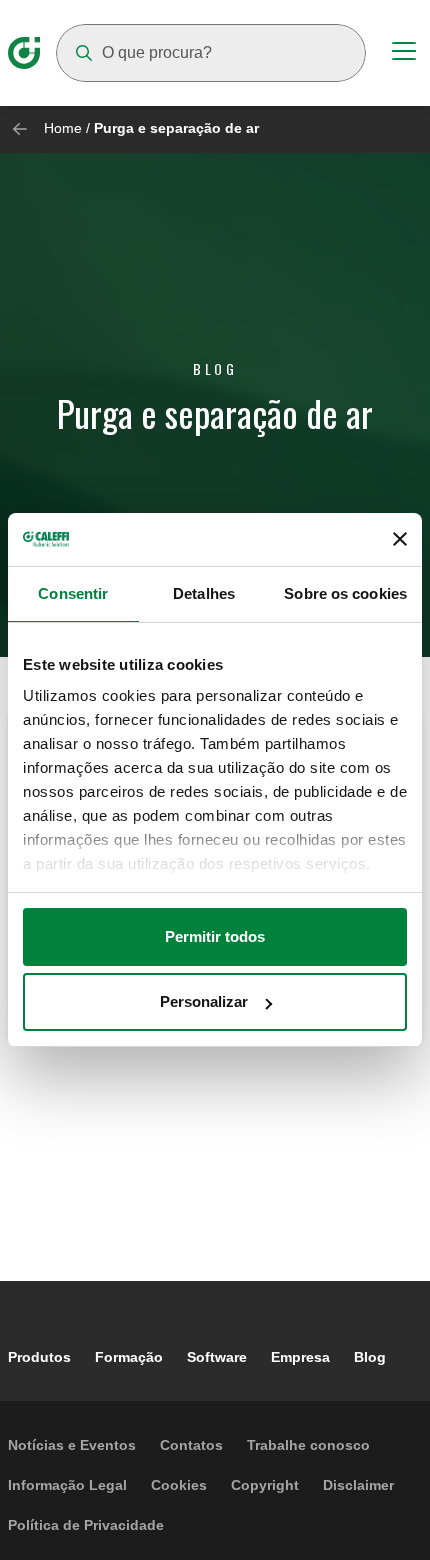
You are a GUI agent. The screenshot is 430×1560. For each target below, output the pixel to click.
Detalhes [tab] (204, 593)
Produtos (39, 1357)
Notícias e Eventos (72, 1445)
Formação (129, 1357)
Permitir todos (215, 936)
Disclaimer (358, 1485)
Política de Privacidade (86, 1525)
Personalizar (204, 1001)
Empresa (300, 1357)
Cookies (179, 1485)
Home (63, 128)
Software (217, 1357)
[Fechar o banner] (400, 539)
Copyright (265, 1485)
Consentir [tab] (73, 593)
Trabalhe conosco (308, 1445)
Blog (370, 1357)
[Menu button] (404, 54)
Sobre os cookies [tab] (345, 593)
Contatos (191, 1445)
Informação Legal (67, 1485)
